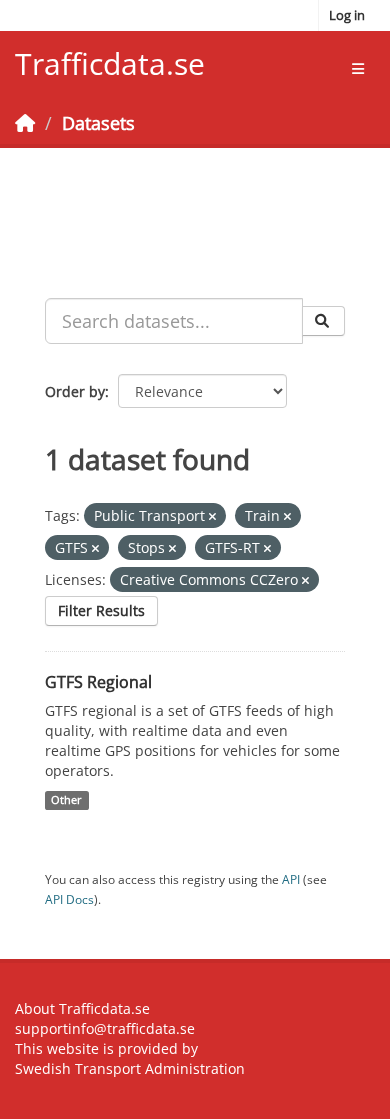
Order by (75, 391)
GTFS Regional (98, 682)
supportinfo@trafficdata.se (105, 1028)
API (291, 879)
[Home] (25, 123)
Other (66, 800)
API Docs (69, 899)
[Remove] (212, 516)
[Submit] (323, 321)
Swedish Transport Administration (130, 1068)
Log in (347, 15)
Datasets (98, 123)
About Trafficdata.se (82, 1008)
